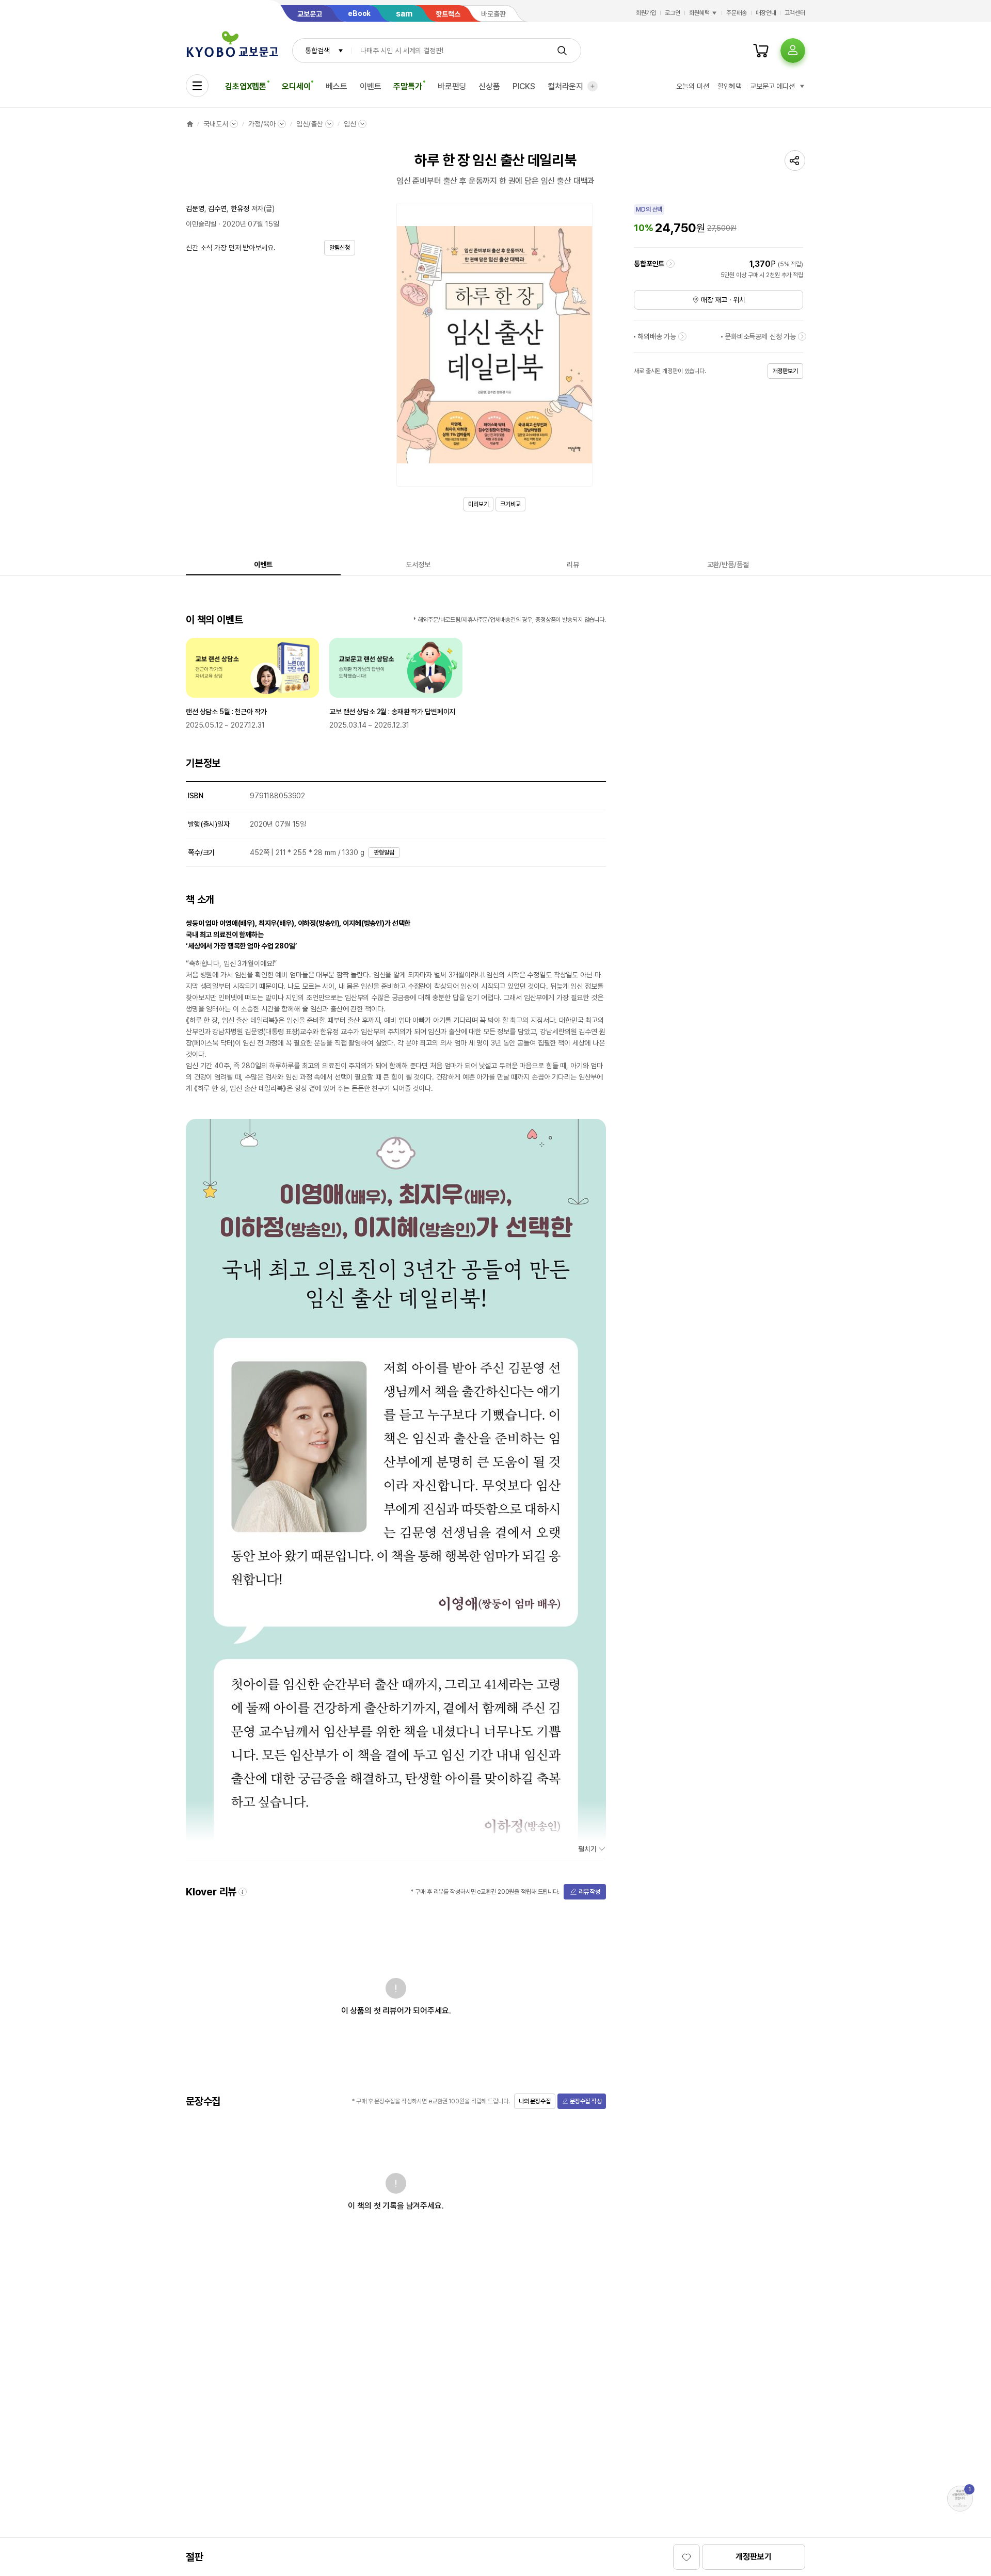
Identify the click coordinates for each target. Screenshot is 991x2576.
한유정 (240, 208)
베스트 (337, 86)
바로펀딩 (452, 86)
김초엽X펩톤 (246, 86)
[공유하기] (795, 160)
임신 (350, 124)
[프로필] (793, 51)
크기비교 (510, 504)
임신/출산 (310, 124)
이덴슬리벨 (201, 224)
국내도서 (215, 124)
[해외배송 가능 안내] (682, 336)
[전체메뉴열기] (197, 86)
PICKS (524, 86)
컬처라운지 (565, 86)
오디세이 (296, 86)
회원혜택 (699, 13)
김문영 (195, 208)
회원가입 (646, 13)
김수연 (217, 208)
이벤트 (371, 86)
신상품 (489, 86)
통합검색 (317, 51)
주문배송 (737, 13)
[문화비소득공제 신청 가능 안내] (802, 336)
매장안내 (766, 13)
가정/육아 (262, 124)
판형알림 (384, 852)
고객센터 (795, 13)
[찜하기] (686, 2557)
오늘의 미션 (692, 86)
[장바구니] (761, 51)
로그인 (673, 13)
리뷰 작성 (589, 1892)
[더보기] (593, 86)
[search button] (562, 51)
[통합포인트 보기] (670, 264)
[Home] (190, 124)
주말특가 (407, 86)
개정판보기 (753, 2557)
